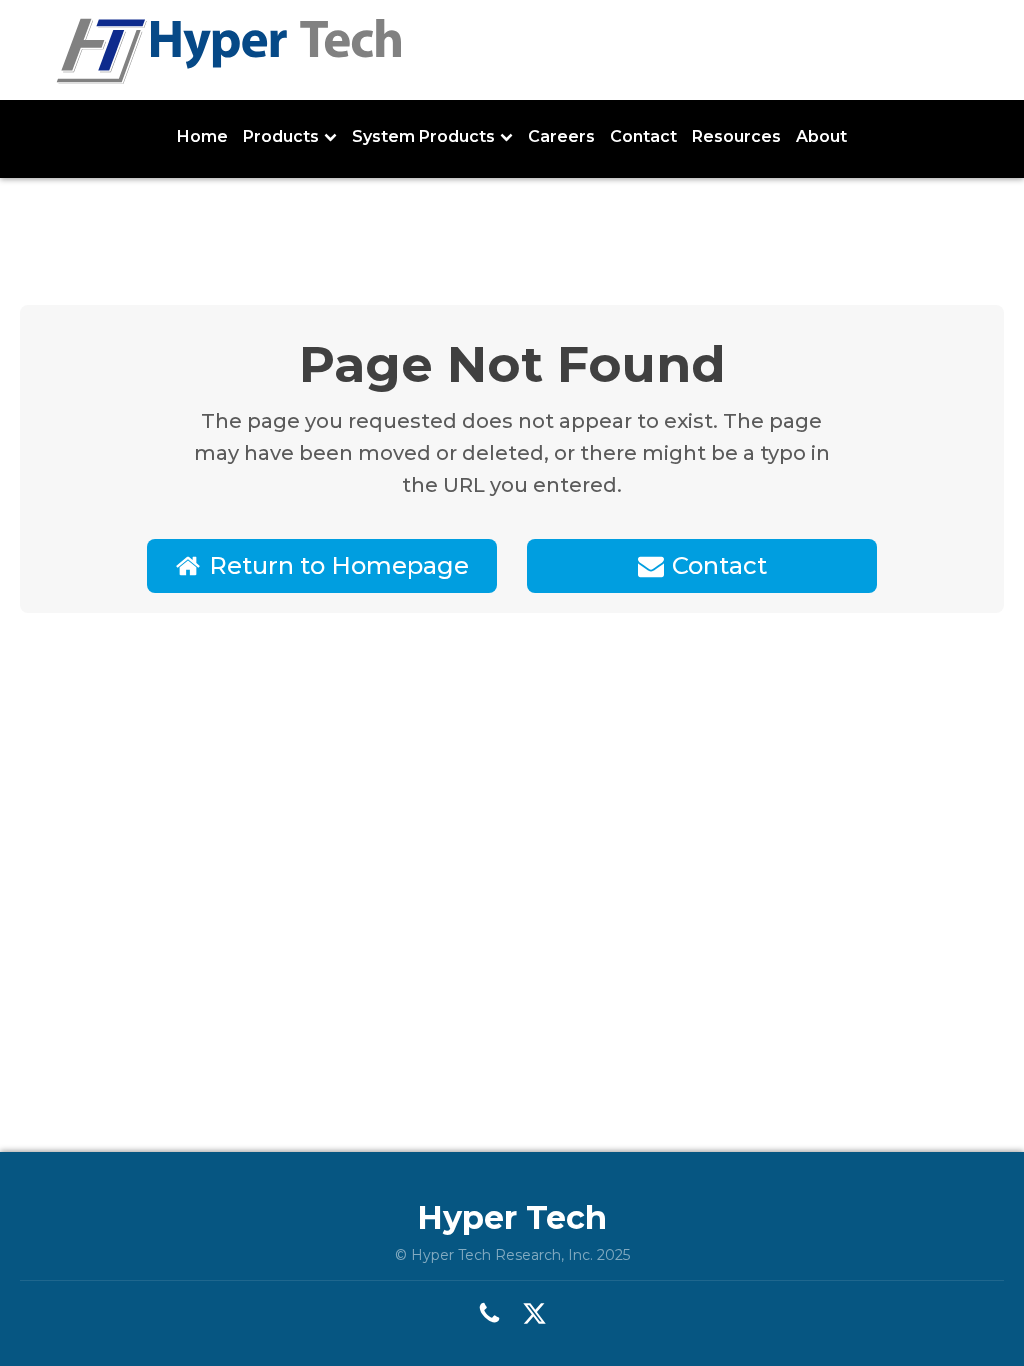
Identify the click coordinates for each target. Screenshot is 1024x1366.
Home (202, 136)
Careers (561, 136)
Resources (736, 136)
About (821, 136)
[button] (322, 566)
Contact (643, 136)
